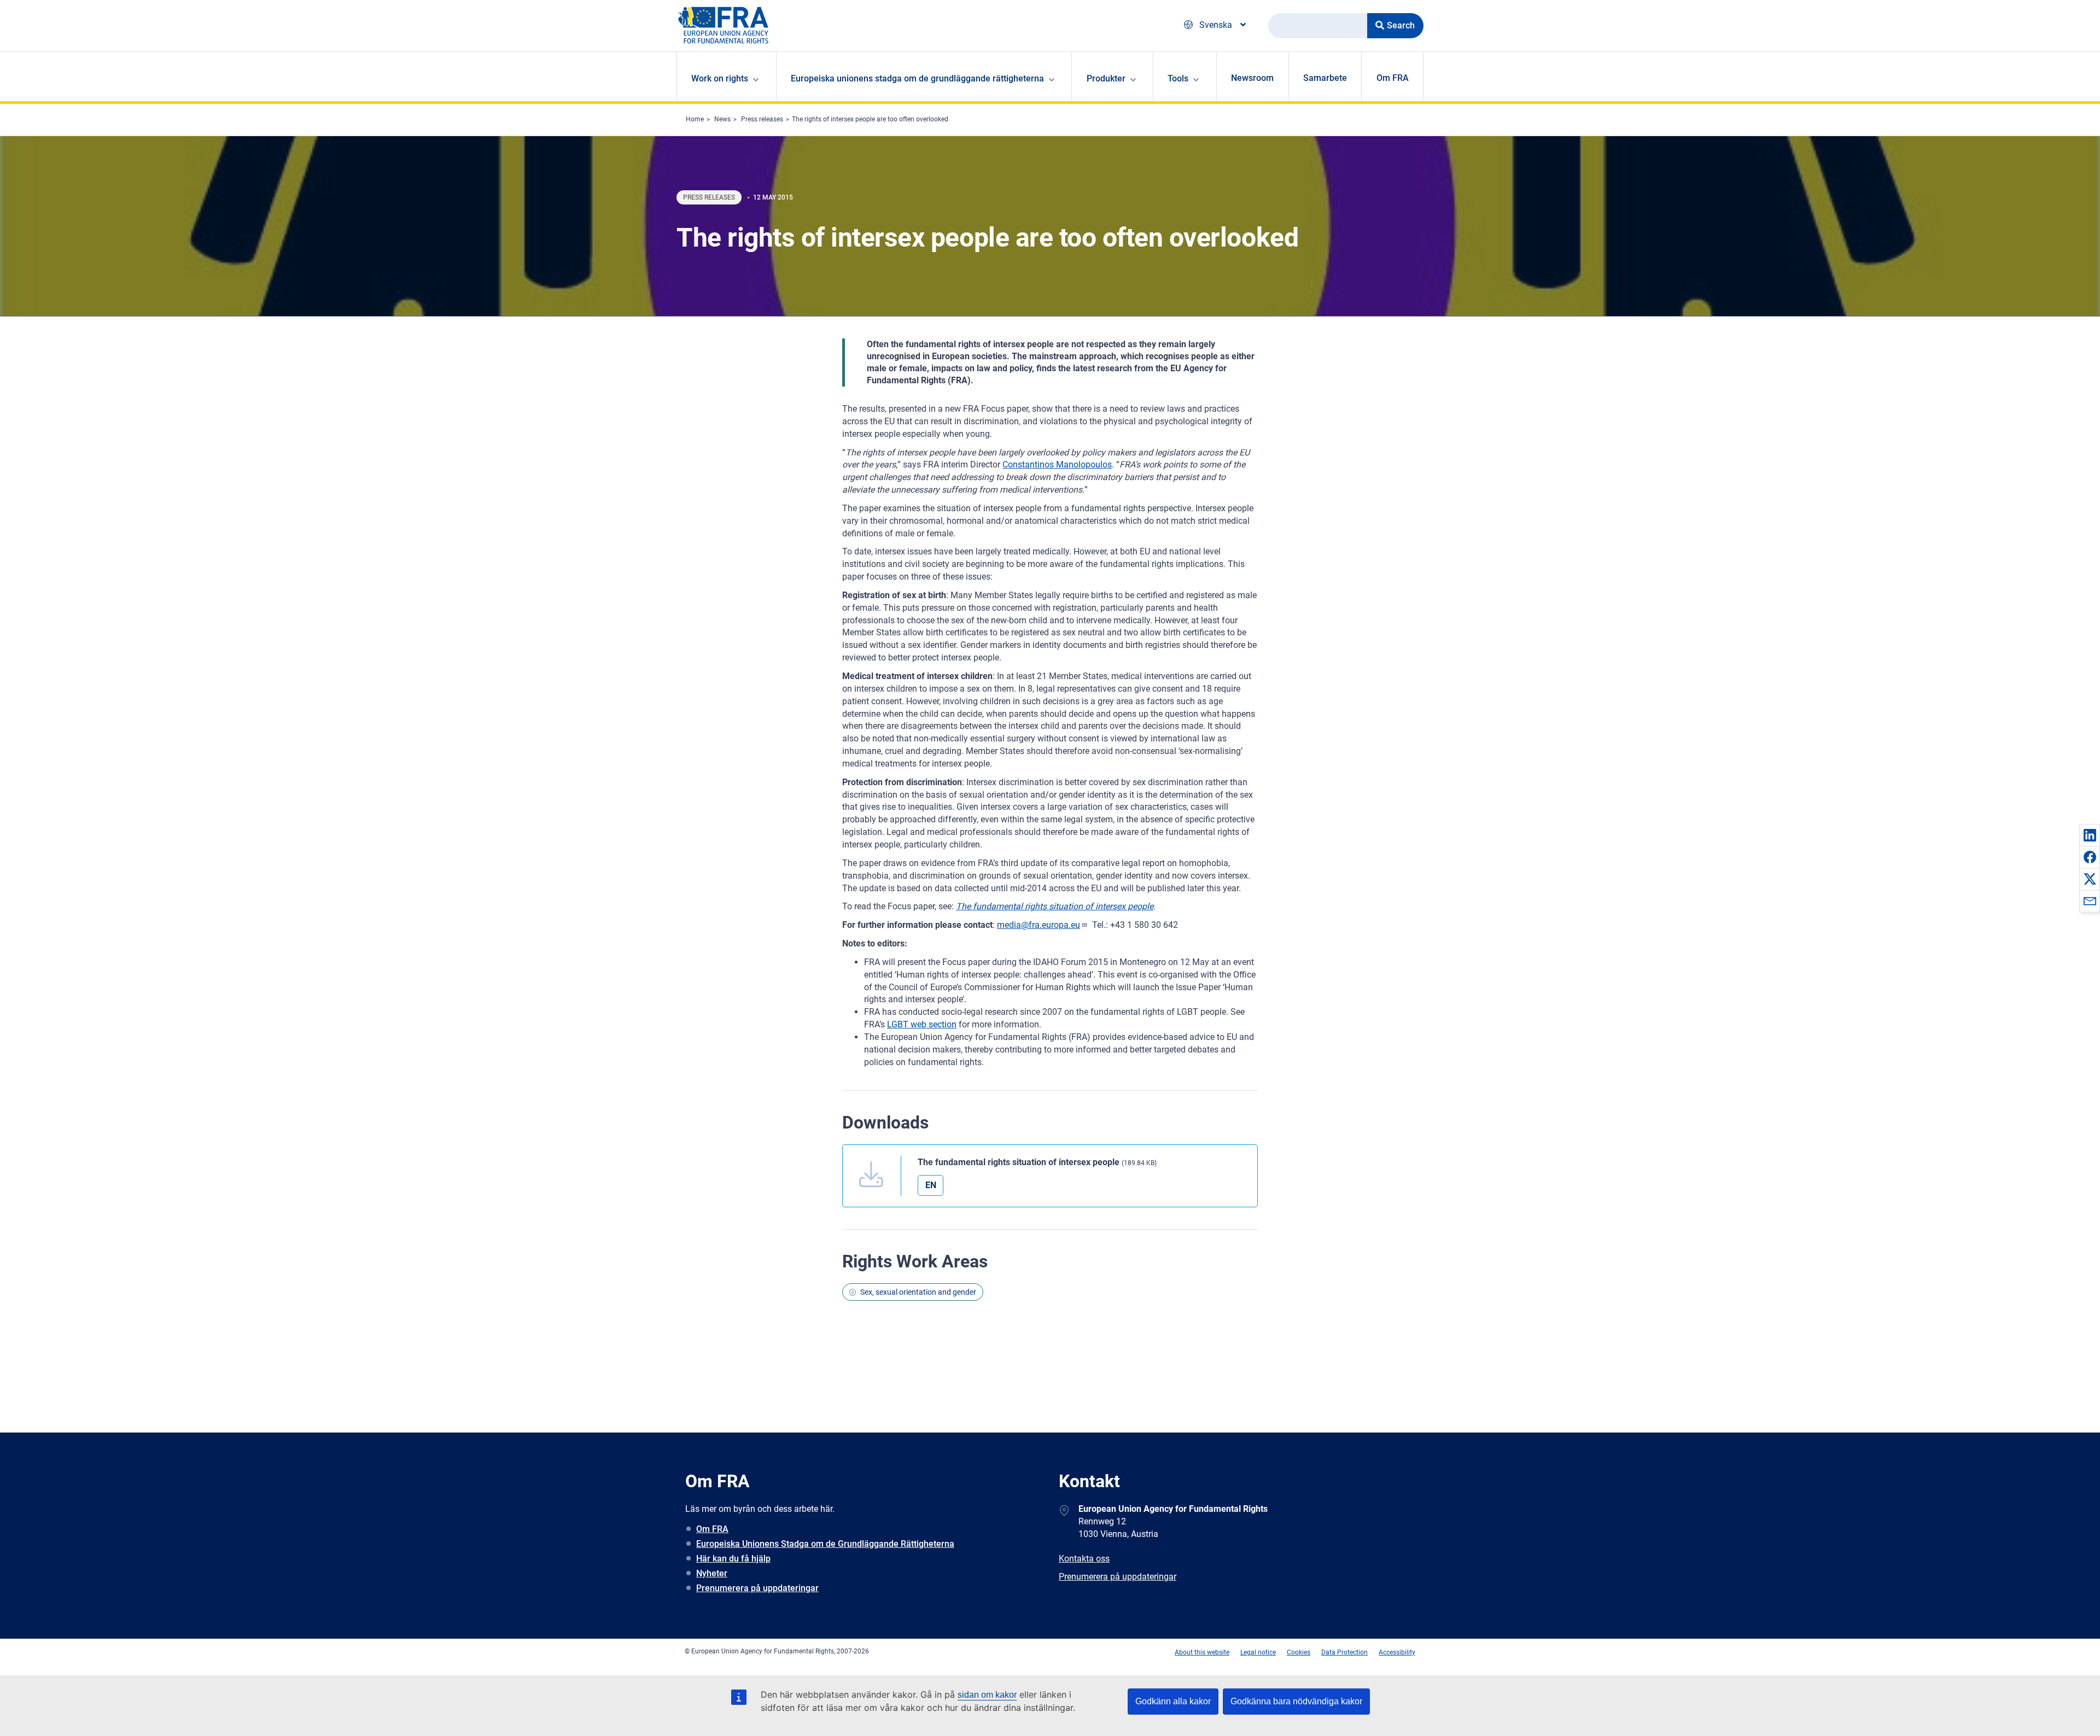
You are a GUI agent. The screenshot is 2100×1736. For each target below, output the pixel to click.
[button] (2090, 835)
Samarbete (1325, 78)
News (722, 119)
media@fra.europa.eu (1039, 925)
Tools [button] (1178, 78)
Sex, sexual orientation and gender (918, 1292)
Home (695, 119)
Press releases (762, 119)
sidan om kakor (987, 1695)
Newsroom (1252, 78)
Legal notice (1258, 1652)
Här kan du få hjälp (733, 1559)
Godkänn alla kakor (1173, 1701)
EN (931, 1185)
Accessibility (1397, 1652)
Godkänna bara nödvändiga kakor (1296, 1701)
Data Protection (1344, 1652)
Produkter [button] (1106, 78)
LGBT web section (922, 1024)
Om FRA (1393, 78)
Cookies (1299, 1652)
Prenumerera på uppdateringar (757, 1588)
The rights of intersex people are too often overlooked (870, 119)
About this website (1202, 1652)
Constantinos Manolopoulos (1057, 464)
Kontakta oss (1084, 1559)
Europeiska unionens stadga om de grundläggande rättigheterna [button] (917, 78)
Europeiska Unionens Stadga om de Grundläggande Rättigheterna (825, 1544)
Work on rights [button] (720, 78)
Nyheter (712, 1573)
